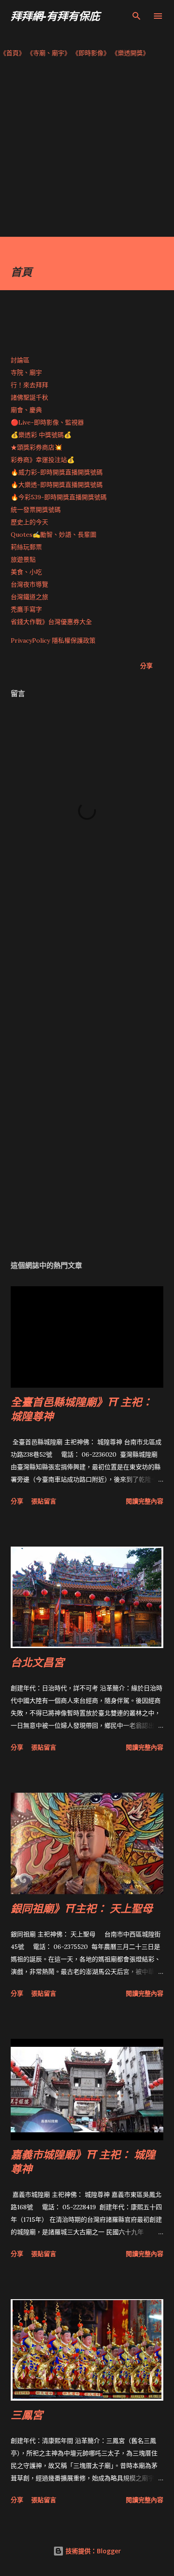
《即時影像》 (91, 53)
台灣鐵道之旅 (29, 597)
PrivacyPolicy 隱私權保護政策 (53, 640)
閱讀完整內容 (145, 1501)
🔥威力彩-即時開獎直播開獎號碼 (57, 472)
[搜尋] (137, 16)
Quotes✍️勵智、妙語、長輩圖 (54, 535)
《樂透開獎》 (130, 53)
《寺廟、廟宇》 (49, 53)
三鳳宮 (27, 2415)
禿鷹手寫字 (26, 609)
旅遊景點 (23, 559)
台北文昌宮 (37, 1662)
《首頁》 (12, 53)
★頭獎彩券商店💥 (37, 447)
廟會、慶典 (26, 410)
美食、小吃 (26, 572)
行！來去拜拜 (29, 385)
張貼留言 (44, 1501)
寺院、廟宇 (26, 373)
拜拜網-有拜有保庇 (55, 16)
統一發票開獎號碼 (36, 510)
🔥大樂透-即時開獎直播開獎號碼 (57, 485)
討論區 (20, 360)
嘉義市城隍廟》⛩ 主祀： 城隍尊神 (83, 2161)
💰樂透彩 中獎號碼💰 (41, 435)
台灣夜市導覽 (29, 584)
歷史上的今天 (29, 522)
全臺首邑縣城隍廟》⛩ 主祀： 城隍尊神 (82, 1409)
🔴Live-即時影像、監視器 (47, 422)
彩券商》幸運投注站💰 (43, 460)
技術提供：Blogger (92, 2551)
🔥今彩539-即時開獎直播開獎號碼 (59, 497)
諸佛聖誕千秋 (29, 397)
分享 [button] (146, 666)
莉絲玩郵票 (26, 547)
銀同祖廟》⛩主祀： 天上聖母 (82, 1908)
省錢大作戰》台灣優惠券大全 (51, 622)
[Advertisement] (87, 150)
